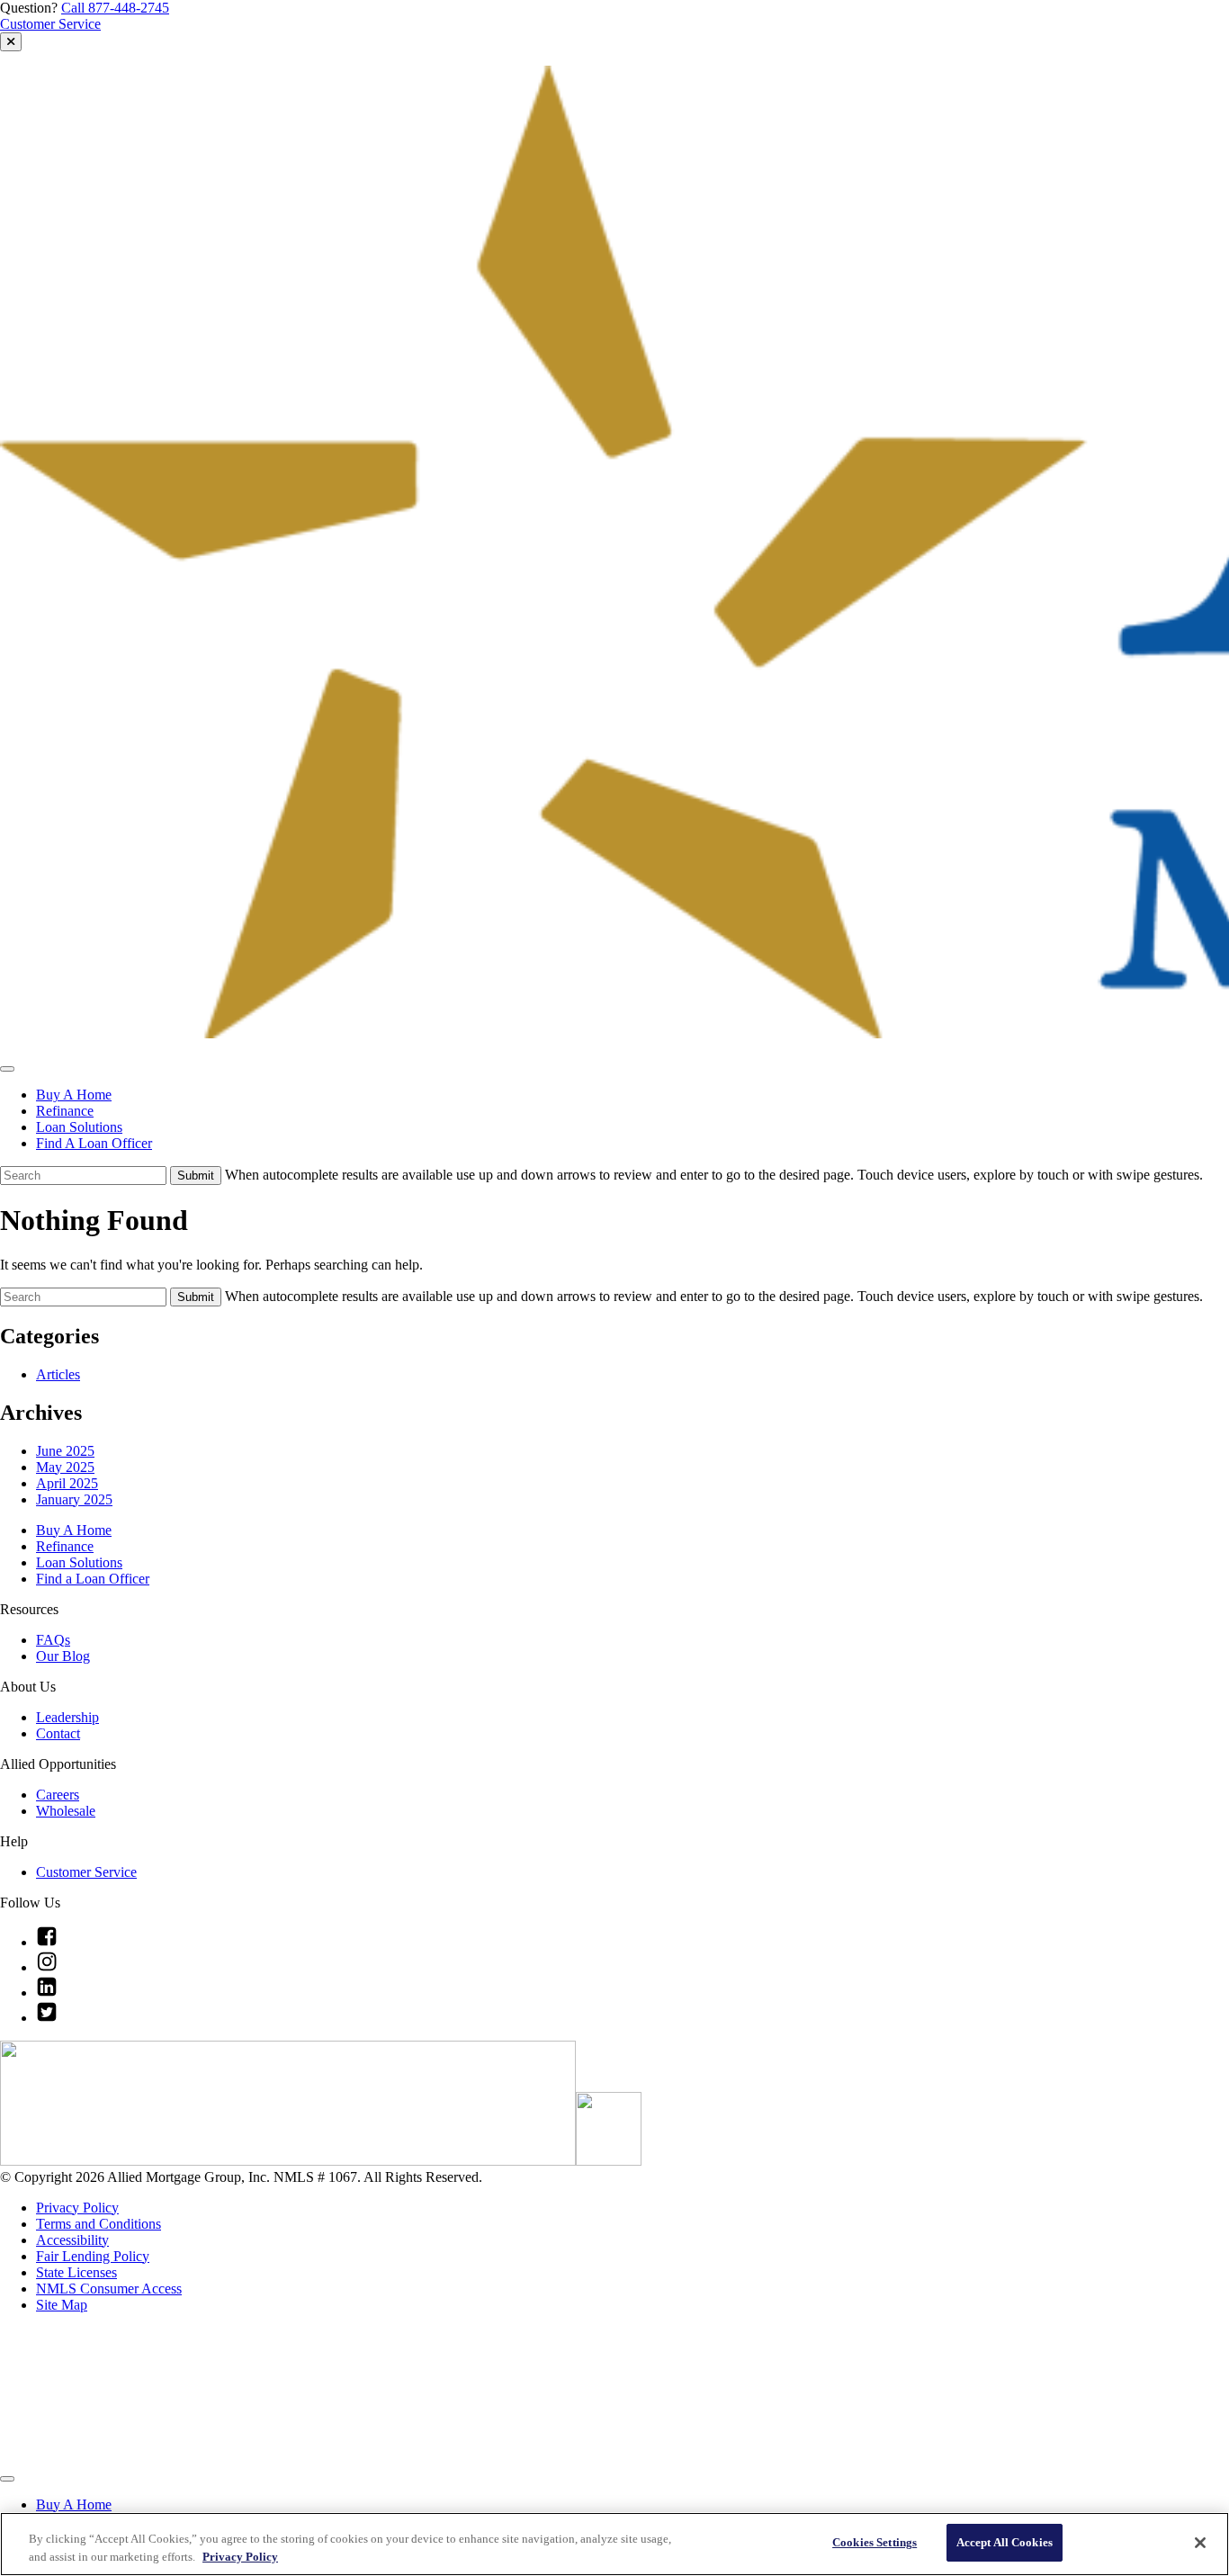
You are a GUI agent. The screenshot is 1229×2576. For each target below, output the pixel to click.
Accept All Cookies (1005, 2542)
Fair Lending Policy (93, 2256)
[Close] (1200, 2543)
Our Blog (63, 1656)
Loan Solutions (79, 1127)
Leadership (67, 1717)
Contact (58, 1733)
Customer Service (50, 24)
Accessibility (72, 2240)
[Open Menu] (7, 1069)
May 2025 (65, 1467)
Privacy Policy (77, 2208)
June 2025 (65, 1451)
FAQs (53, 1640)
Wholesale (66, 1811)
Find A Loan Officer (94, 1143)
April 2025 (67, 1483)
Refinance (65, 1111)
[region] (614, 2544)
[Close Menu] (7, 2479)
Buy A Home (74, 1095)
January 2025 (74, 1499)
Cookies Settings (875, 2542)
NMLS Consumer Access (109, 2289)
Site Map (62, 2305)
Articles (58, 1374)
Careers (58, 1795)
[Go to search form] (11, 42)
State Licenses (76, 2272)
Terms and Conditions (99, 2224)
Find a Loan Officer (93, 1579)
